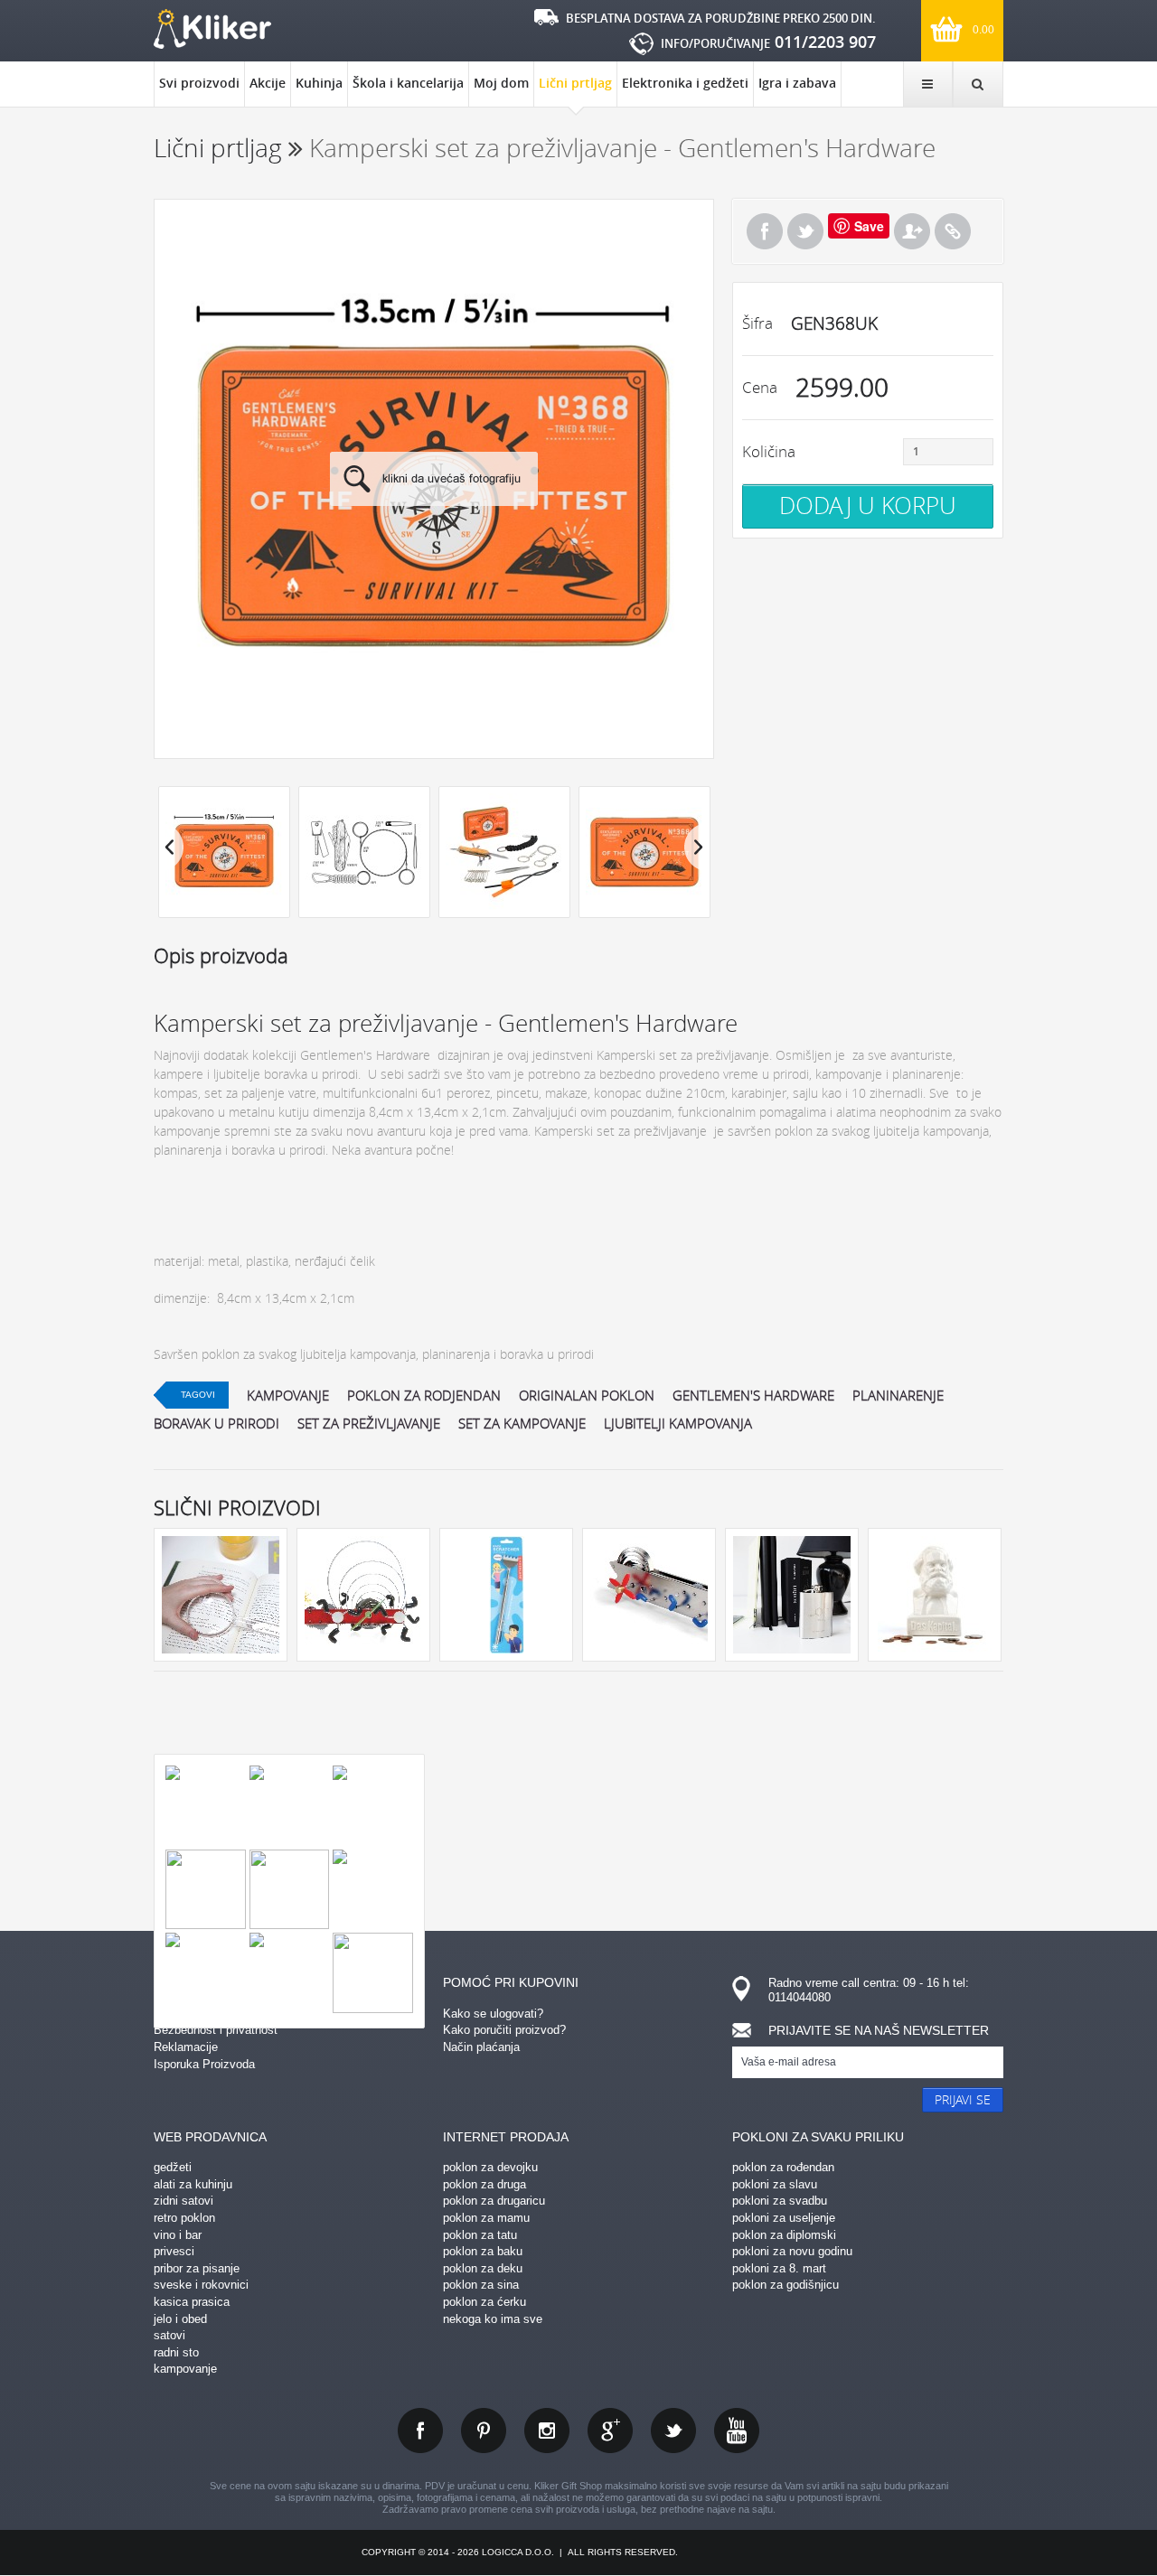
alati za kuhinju (193, 2184)
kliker (212, 29)
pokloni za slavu (775, 2184)
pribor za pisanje (197, 2268)
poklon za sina (481, 2285)
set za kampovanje (522, 1423)
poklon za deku (483, 2268)
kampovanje (288, 1395)
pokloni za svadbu (780, 2201)
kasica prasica (192, 2302)
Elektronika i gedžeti (685, 83)
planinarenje (898, 1395)
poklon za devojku (490, 2167)
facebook (420, 2431)
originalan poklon (587, 1395)
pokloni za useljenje (784, 2218)
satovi (169, 2335)
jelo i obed (180, 2319)
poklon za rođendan (783, 2167)
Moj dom (501, 83)
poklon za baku (483, 2251)
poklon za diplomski (784, 2235)
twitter (673, 2431)
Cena (760, 387)
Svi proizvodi (199, 83)
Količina (769, 451)
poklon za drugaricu (494, 2201)
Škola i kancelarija (408, 83)
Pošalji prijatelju (912, 231)
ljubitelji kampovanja (678, 1423)
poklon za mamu (486, 2218)
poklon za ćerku (484, 2302)
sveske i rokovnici (201, 2285)
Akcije (268, 83)
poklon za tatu (480, 2235)
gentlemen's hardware (753, 1395)
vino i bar (178, 2235)
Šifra (757, 323)
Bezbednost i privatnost (216, 2030)
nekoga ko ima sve (493, 2319)
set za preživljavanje (369, 1423)
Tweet (805, 231)
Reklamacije (186, 2047)
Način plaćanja (481, 2047)
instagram (547, 2431)
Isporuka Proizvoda (204, 2064)
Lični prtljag (575, 83)
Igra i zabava (797, 83)
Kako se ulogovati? (493, 2014)
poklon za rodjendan (424, 1395)
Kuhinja (319, 83)
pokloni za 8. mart (779, 2268)
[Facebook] (765, 231)
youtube (737, 2431)
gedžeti (173, 2167)
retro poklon (184, 2218)
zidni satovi (183, 2201)
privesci (174, 2251)
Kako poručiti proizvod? (504, 2030)
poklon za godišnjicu (785, 2285)
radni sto (176, 2352)
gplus (610, 2431)
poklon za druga (484, 2184)
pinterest (484, 2431)
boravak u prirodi (216, 1423)
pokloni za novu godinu (792, 2251)
